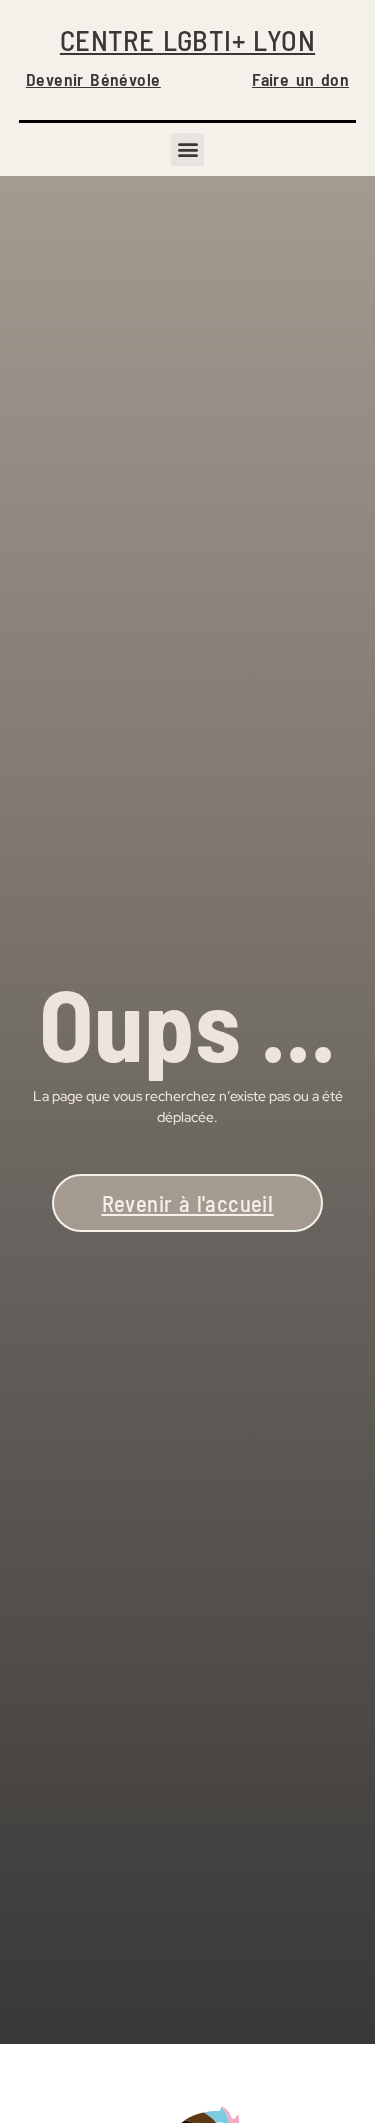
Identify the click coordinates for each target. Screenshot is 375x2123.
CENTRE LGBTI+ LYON (187, 39)
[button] (187, 149)
